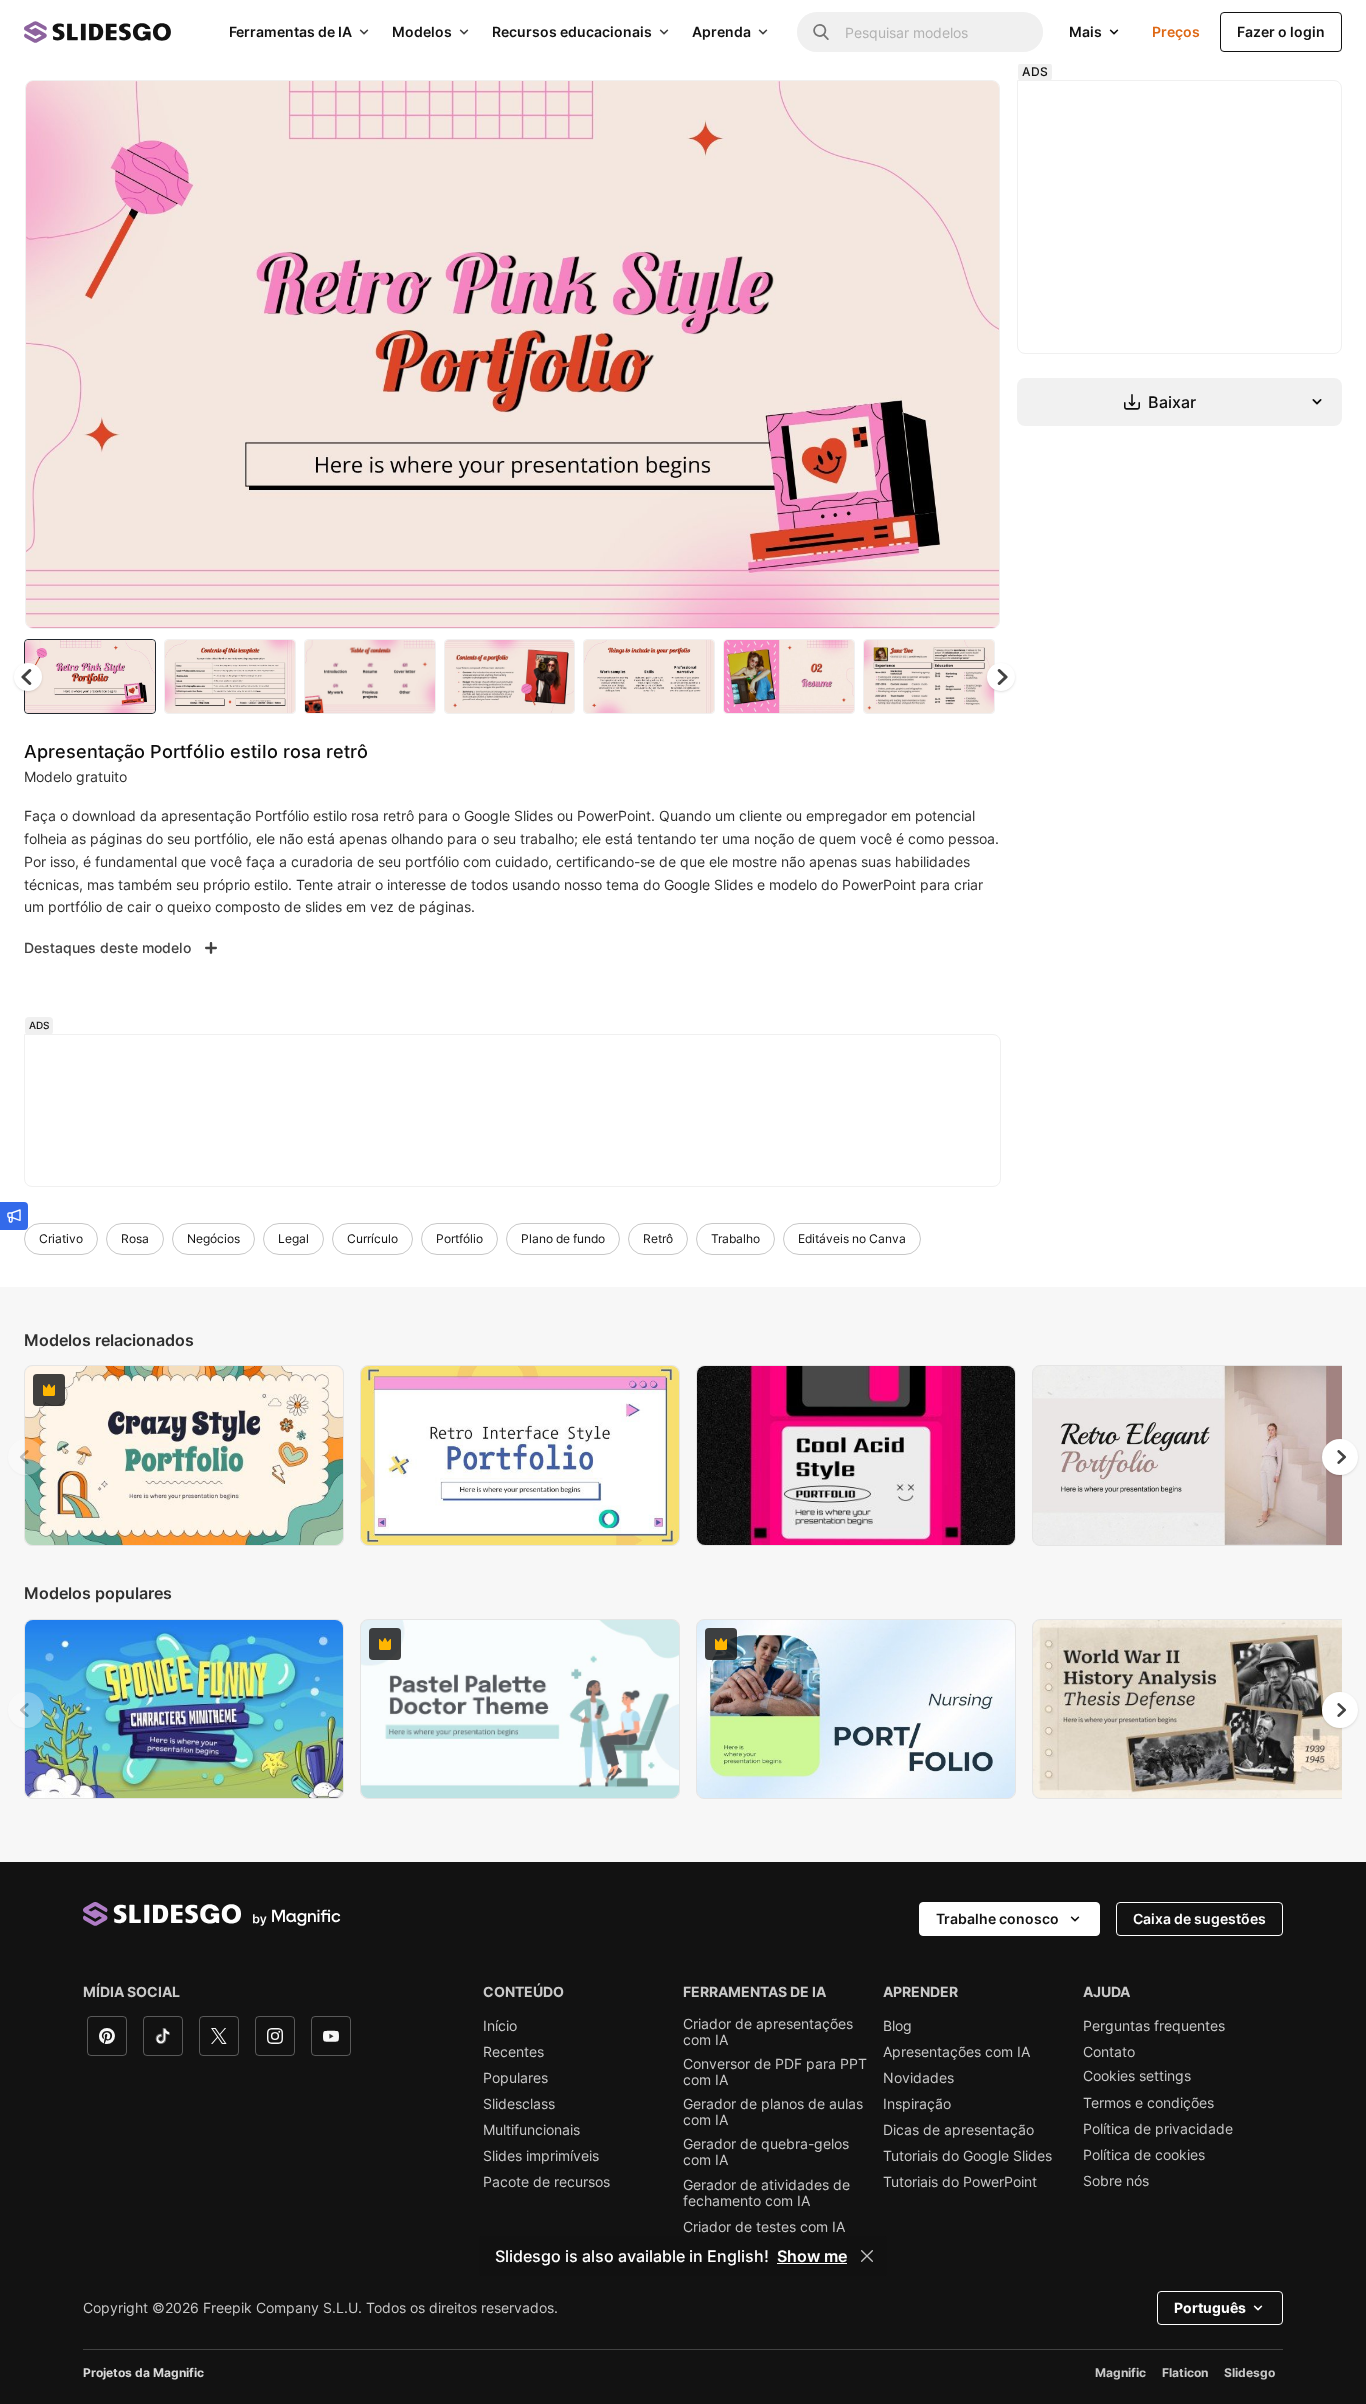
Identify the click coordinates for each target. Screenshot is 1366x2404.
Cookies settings (1137, 2076)
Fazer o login (1281, 31)
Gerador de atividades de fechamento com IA (766, 2193)
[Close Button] (867, 2256)
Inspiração (917, 2104)
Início (500, 2026)
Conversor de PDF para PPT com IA (775, 2072)
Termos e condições (1148, 2103)
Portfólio (459, 1238)
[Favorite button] (914, 112)
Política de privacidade (1158, 2129)
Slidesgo (1249, 2372)
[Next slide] (970, 355)
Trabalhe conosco (997, 1918)
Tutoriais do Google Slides (967, 2156)
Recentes (513, 2052)
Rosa (135, 1238)
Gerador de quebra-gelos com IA (766, 2152)
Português (1210, 2307)
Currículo (372, 1238)
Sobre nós (1116, 2181)
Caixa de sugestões (1199, 1918)
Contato (1109, 2052)
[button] (1001, 677)
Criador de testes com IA (764, 2227)
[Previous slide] (26, 1457)
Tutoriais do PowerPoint (960, 2182)
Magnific (1120, 2372)
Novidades (918, 2078)
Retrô (658, 1238)
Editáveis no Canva (852, 1238)
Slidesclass (519, 2104)
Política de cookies (1144, 2155)
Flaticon (1185, 2372)
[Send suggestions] (14, 1216)
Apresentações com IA (956, 2052)
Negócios (213, 1238)
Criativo (61, 1238)
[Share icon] (966, 112)
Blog (897, 2026)
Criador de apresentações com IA (768, 2032)
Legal (293, 1238)
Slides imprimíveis (541, 2156)
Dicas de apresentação (958, 2130)
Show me (812, 2256)
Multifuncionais (531, 2130)
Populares (515, 2078)
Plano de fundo (563, 1238)
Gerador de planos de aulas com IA (773, 2112)
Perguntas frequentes (1154, 2026)
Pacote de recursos (546, 2182)
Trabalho (735, 1238)
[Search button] (821, 32)
